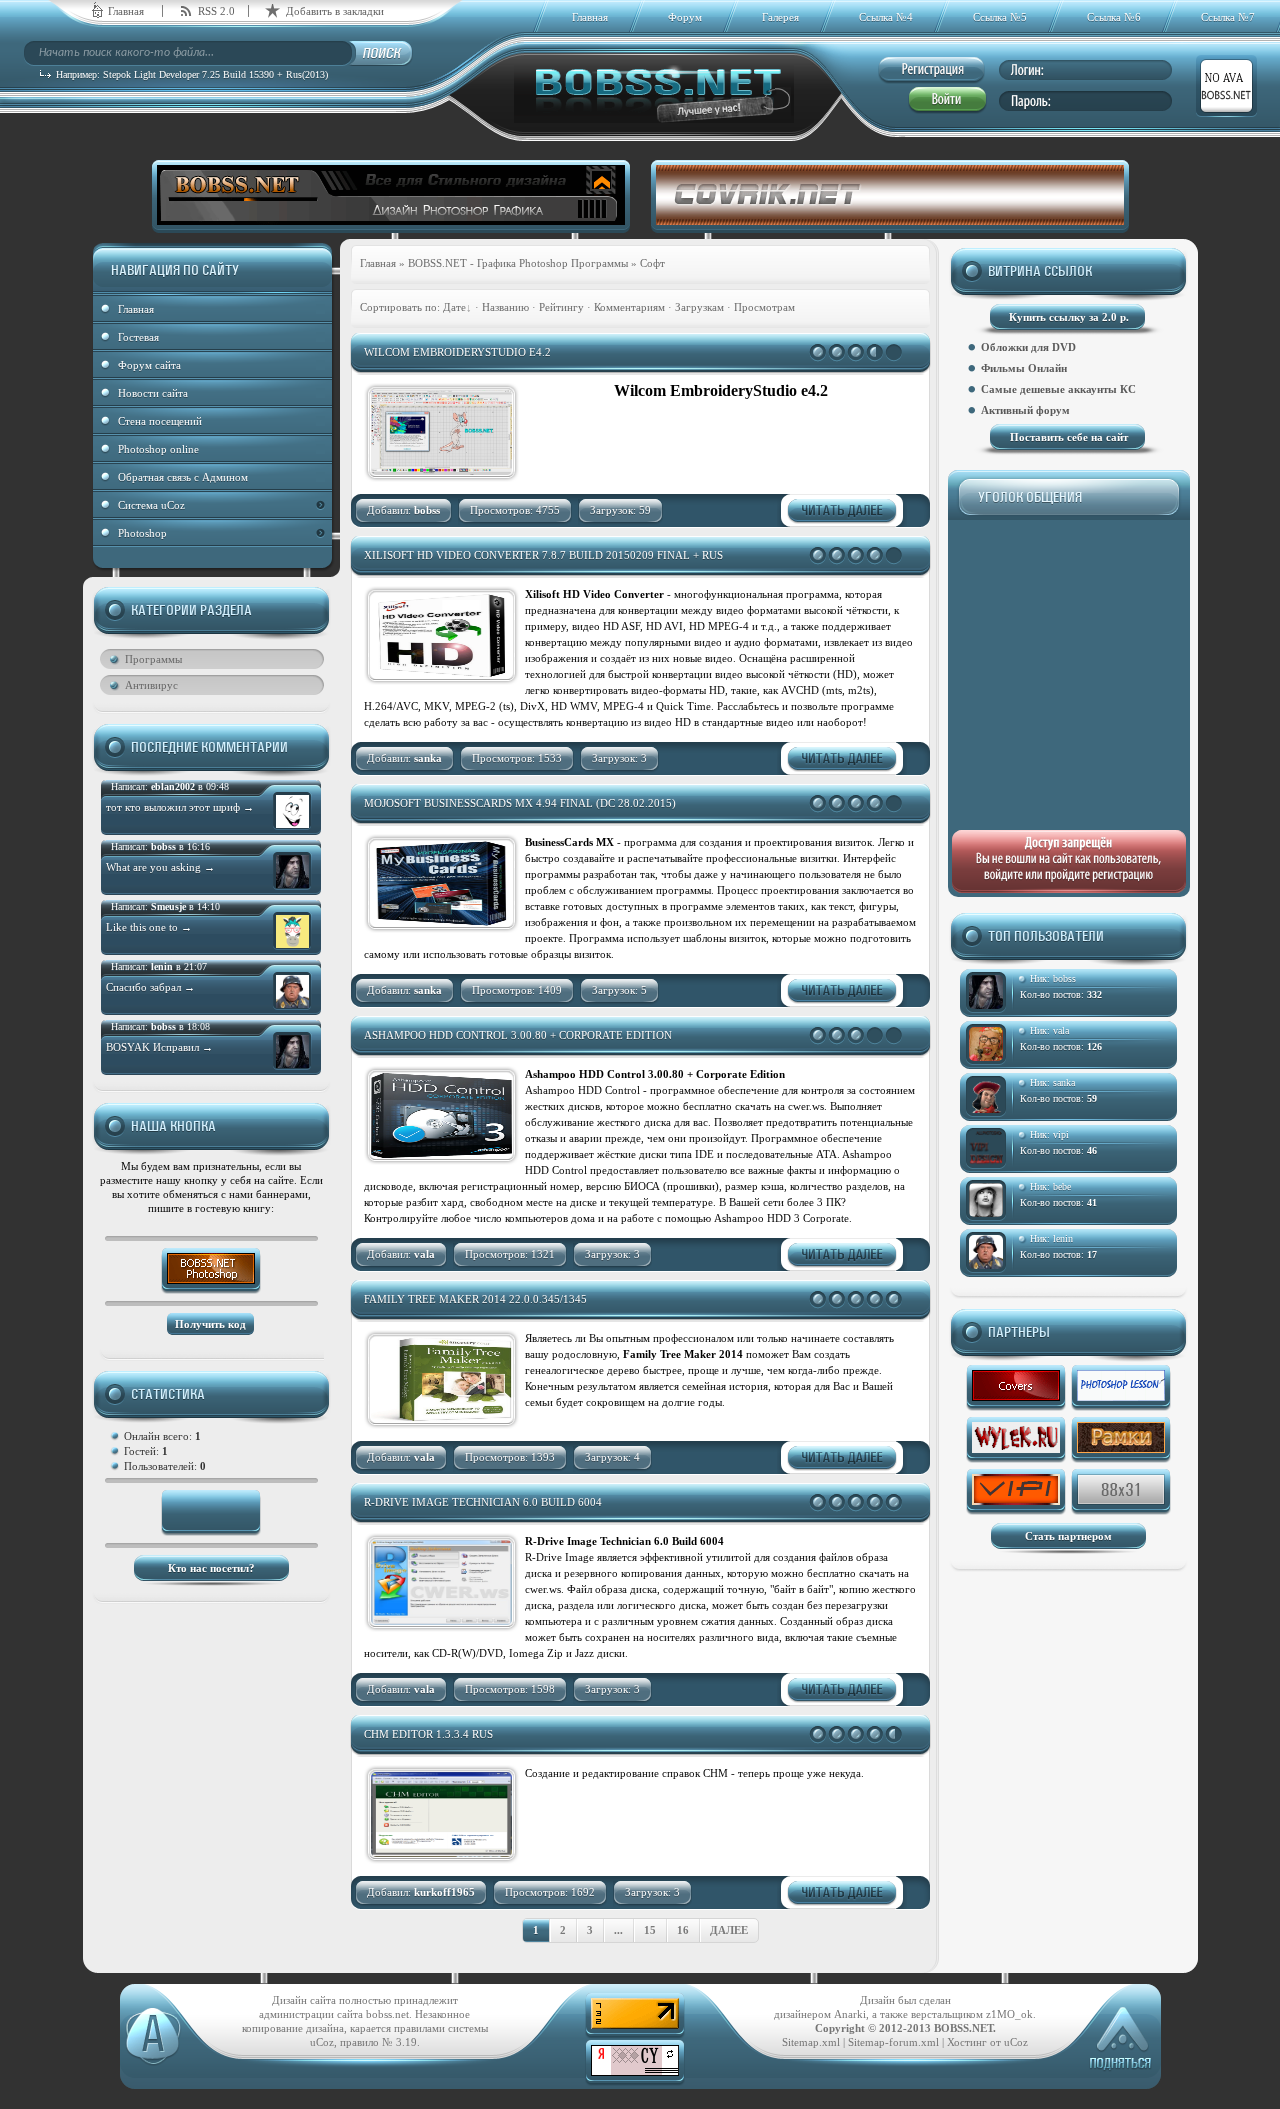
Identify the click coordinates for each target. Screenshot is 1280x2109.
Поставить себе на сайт (1069, 437)
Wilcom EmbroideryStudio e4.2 (457, 352)
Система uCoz (151, 505)
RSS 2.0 (216, 11)
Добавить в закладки (335, 11)
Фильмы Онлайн (1024, 368)
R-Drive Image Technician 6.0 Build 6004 (483, 1502)
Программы (153, 659)
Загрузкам (699, 307)
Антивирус (151, 685)
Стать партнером (1068, 1536)
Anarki (850, 2014)
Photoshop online (158, 449)
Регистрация (931, 70)
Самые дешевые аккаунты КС (1058, 389)
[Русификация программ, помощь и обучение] (1016, 1440)
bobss (1064, 978)
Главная (126, 11)
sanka (1064, 1082)
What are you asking (160, 867)
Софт (652, 263)
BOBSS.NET (963, 2028)
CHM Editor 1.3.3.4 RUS (428, 1734)
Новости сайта (153, 393)
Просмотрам (764, 307)
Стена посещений (160, 421)
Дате (454, 307)
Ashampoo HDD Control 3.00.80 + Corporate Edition (518, 1035)
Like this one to (149, 927)
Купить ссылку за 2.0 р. (1069, 317)
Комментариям (629, 307)
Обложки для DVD (1028, 347)
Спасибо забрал (150, 987)
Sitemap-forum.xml (893, 2042)
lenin (1063, 1238)
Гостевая (138, 337)
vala (1061, 1030)
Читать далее (842, 510)
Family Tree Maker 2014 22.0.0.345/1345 (475, 1299)
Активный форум (1025, 410)
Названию (505, 307)
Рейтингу (561, 307)
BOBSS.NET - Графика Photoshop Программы (518, 263)
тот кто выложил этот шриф (180, 807)
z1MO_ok (1009, 2014)
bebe (1062, 1186)
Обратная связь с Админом (183, 477)
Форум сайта (149, 365)
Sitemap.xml (811, 2042)
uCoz (1016, 2042)
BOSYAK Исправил (159, 1047)
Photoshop (142, 533)
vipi (1061, 1134)
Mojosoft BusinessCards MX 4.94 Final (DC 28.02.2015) (520, 803)
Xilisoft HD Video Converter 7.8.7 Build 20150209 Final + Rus (543, 555)
